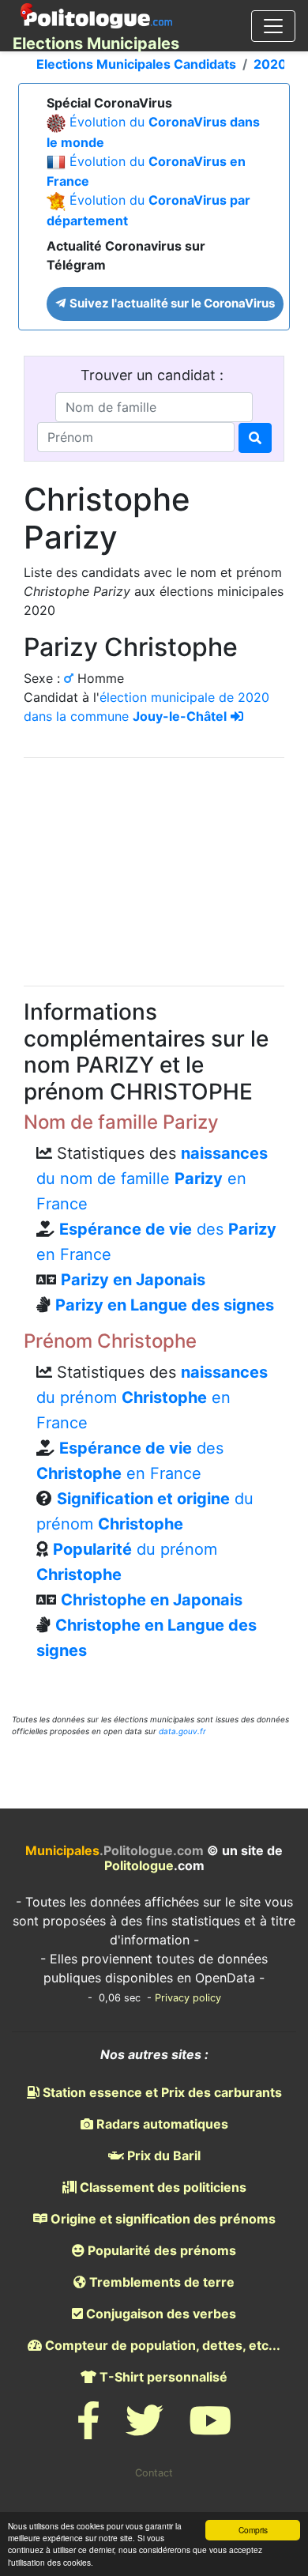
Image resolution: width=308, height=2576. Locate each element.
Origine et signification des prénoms (162, 2219)
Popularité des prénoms (160, 2250)
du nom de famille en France (152, 1179)
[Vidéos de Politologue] (210, 2430)
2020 (270, 64)
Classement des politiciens (162, 2187)
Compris (253, 2530)
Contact (154, 2473)
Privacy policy (188, 1998)
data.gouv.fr (182, 1731)
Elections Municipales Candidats (136, 64)
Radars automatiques (161, 2124)
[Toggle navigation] (273, 26)
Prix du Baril (162, 2155)
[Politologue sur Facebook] (88, 2430)
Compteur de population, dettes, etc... (161, 2345)
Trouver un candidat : (154, 375)
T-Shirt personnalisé (162, 2377)
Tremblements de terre (160, 2282)
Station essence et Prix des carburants (161, 2092)
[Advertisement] (154, 869)
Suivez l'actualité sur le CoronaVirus (171, 303)
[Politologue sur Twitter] (145, 2430)
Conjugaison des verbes (160, 2314)
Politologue (139, 1865)
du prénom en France (152, 1397)
